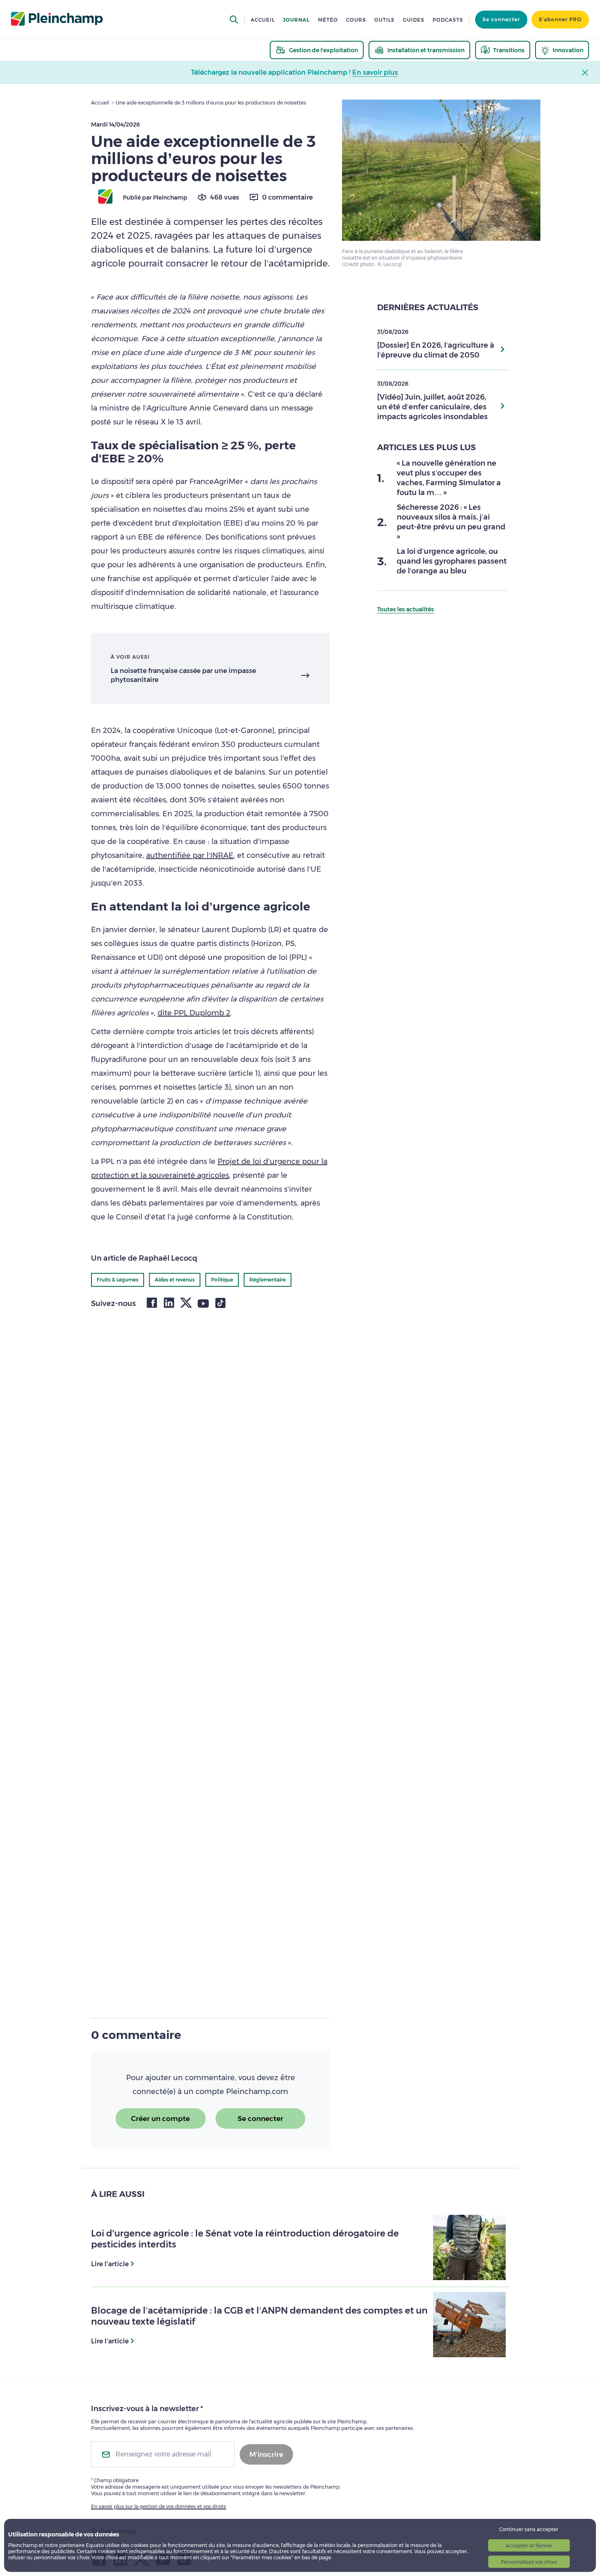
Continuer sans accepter (529, 2529)
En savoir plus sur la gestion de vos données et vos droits (159, 2506)
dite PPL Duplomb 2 (194, 1013)
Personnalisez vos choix (529, 2562)
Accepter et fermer (529, 2546)
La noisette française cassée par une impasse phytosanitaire (183, 675)
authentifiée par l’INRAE (190, 855)
